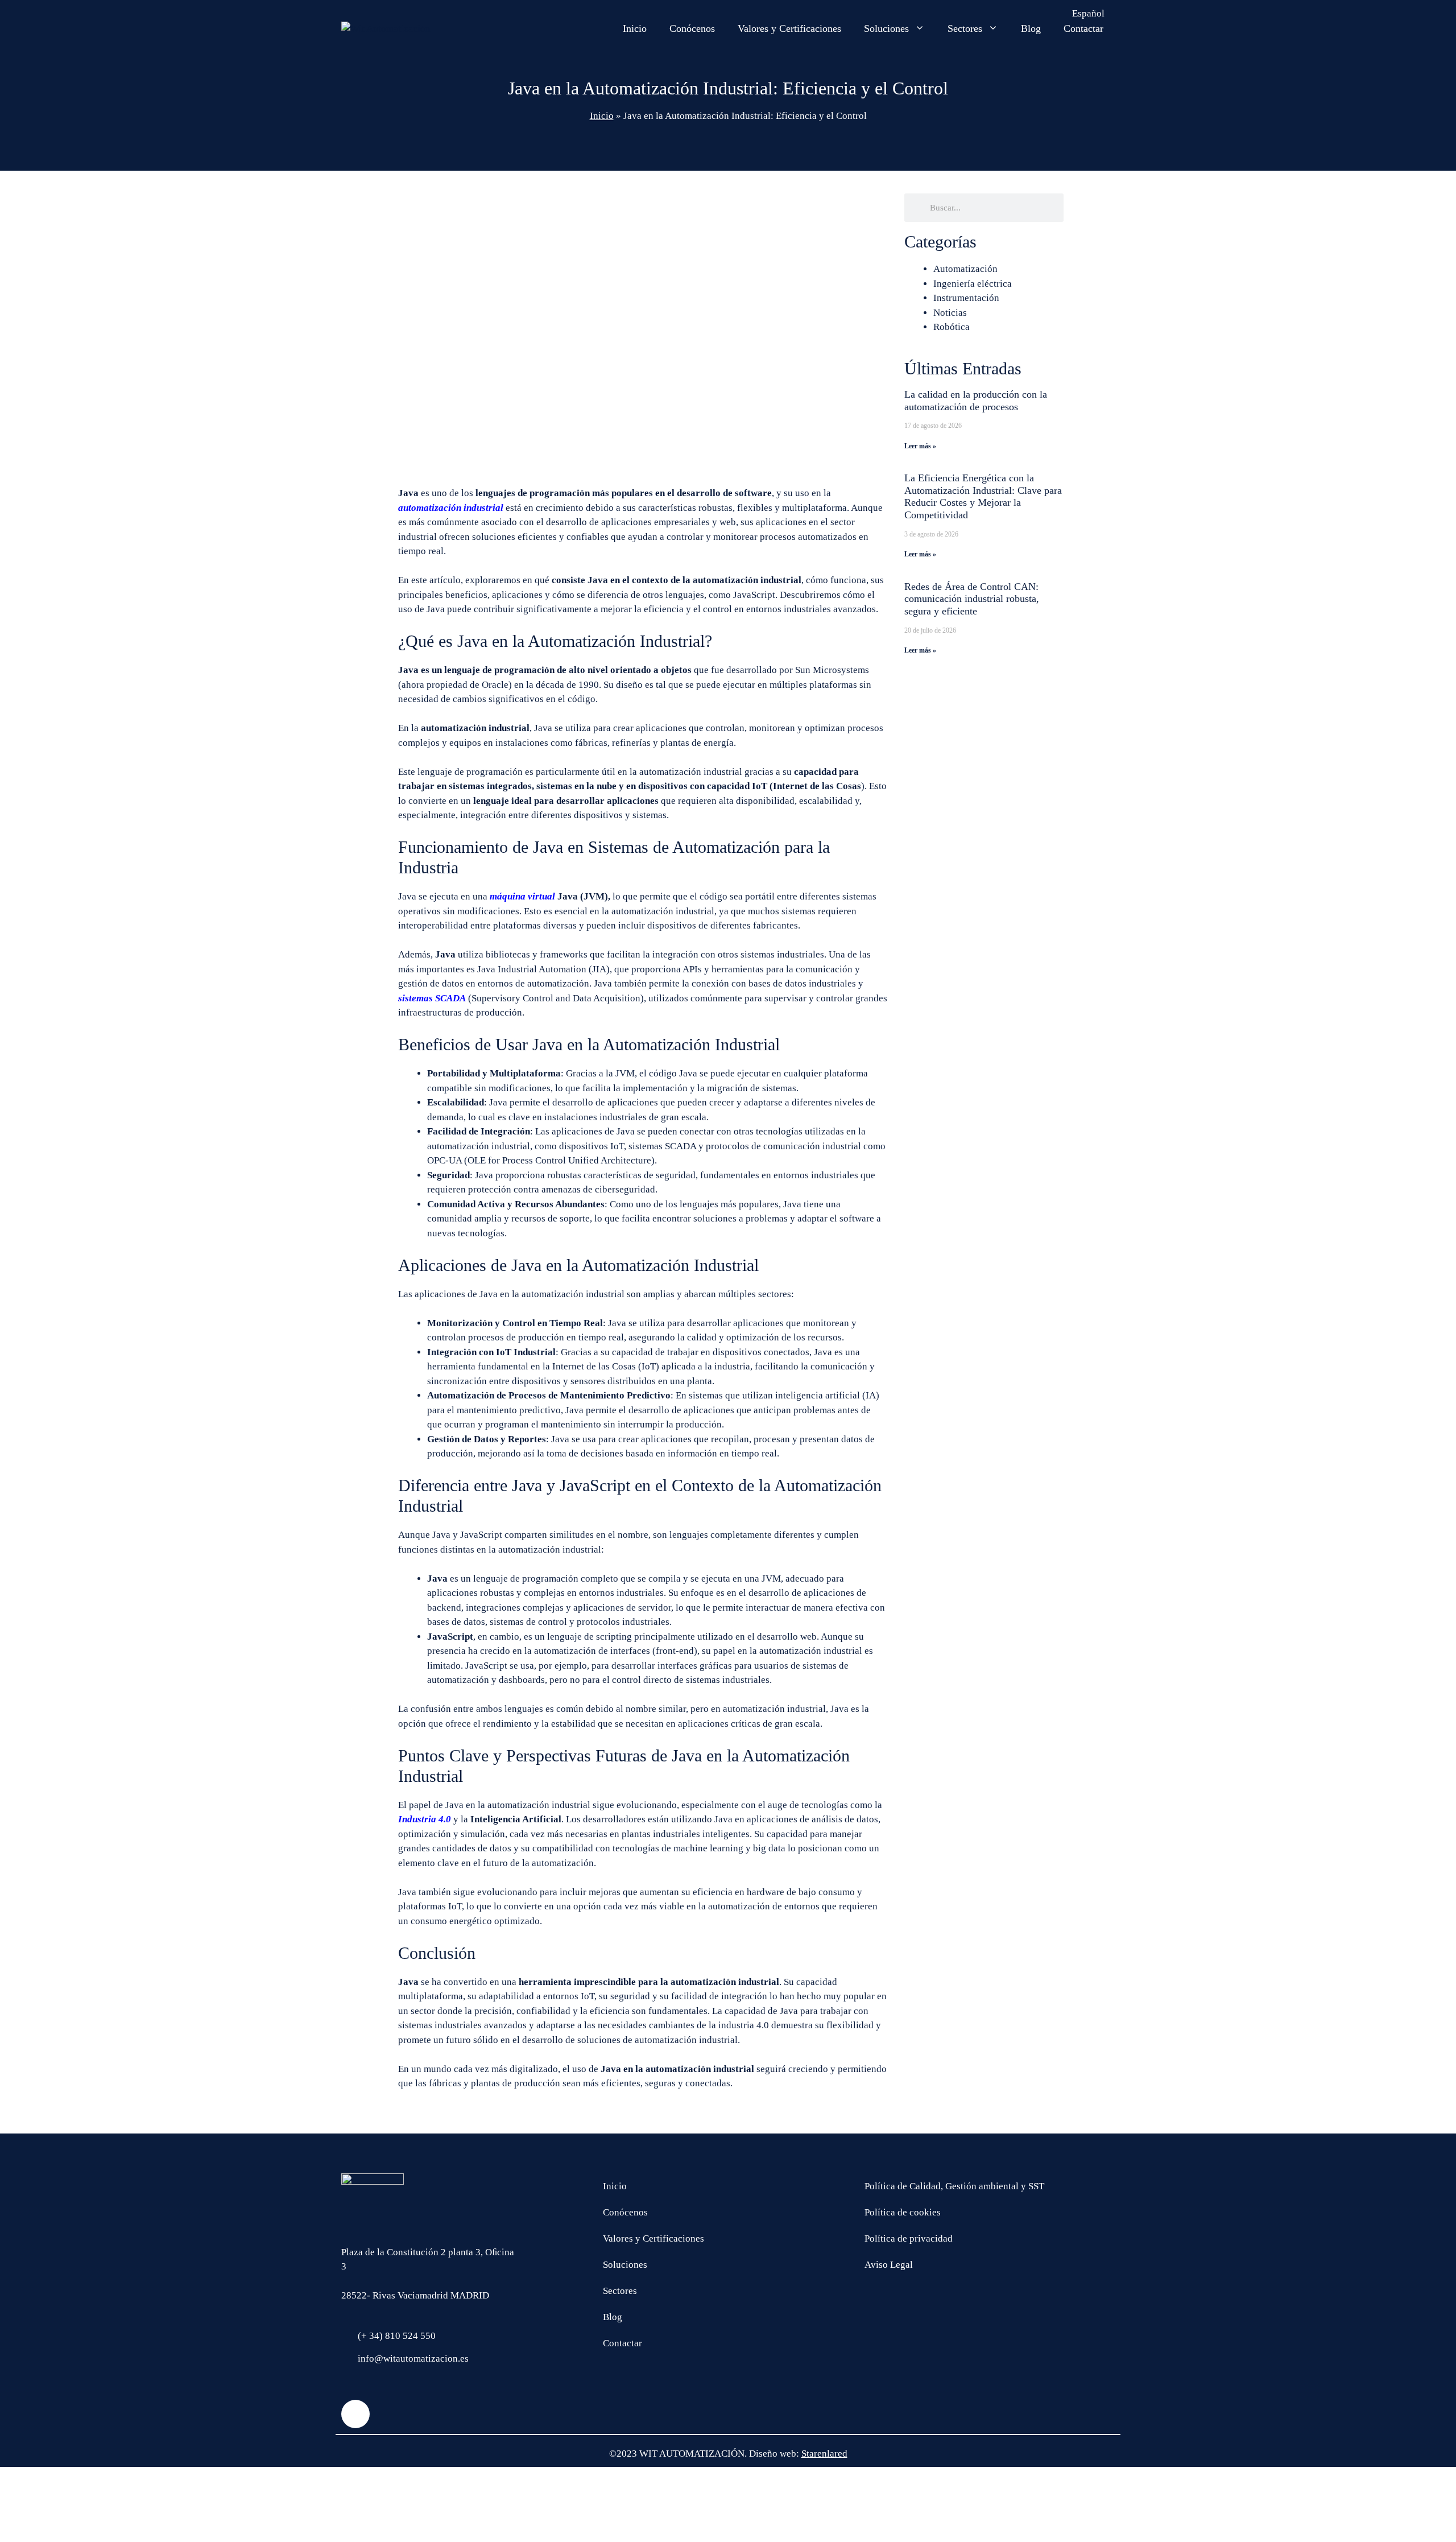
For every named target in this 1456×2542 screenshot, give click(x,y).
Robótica (952, 327)
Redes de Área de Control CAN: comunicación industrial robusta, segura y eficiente (972, 599)
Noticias (950, 313)
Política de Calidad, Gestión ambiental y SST (954, 2186)
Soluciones (886, 28)
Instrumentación (966, 298)
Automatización (965, 269)
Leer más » (920, 446)
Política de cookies (903, 2212)
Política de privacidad (909, 2238)
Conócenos (692, 28)
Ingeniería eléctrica (973, 284)
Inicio (635, 28)
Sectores (965, 28)
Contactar (1083, 28)
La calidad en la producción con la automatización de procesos (976, 401)
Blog (1031, 28)
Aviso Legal (889, 2265)
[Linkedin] (355, 2414)
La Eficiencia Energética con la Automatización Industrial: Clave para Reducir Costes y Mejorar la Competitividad (983, 496)
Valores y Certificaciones (789, 28)
